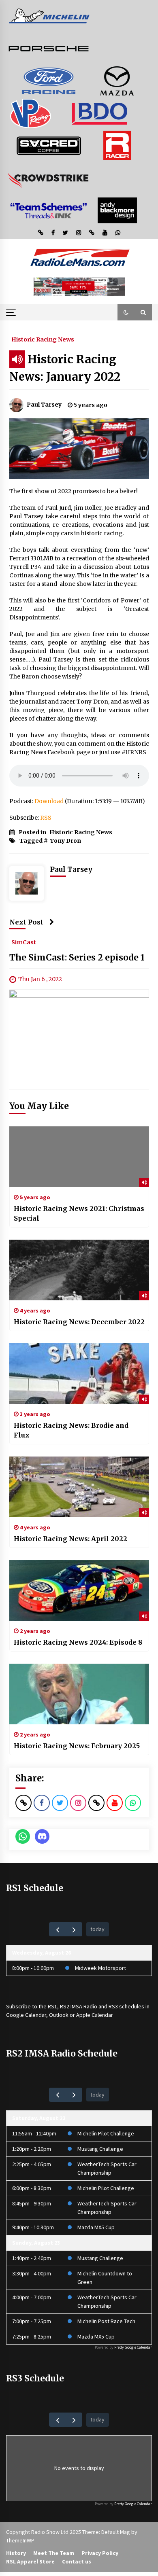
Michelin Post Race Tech (106, 2321)
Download (49, 801)
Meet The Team (54, 2553)
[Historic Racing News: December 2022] (79, 1270)
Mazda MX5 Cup (96, 2227)
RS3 (113, 2006)
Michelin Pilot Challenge (106, 2133)
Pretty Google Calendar (133, 2347)
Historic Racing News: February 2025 (77, 1746)
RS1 (52, 2006)
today (97, 1929)
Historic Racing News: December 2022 (79, 1322)
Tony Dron (65, 841)
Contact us (77, 2561)
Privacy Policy (100, 2553)
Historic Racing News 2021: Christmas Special (79, 1213)
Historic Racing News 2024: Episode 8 (78, 1642)
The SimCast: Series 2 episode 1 (77, 957)
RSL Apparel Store (30, 2561)
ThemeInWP (20, 2540)
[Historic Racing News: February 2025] (79, 1694)
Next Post (26, 922)
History (16, 2553)
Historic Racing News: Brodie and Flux (71, 1430)
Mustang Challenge (100, 2149)
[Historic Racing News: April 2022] (79, 1487)
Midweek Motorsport (100, 1968)
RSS (46, 818)
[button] (126, 312)
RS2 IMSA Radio (79, 2006)
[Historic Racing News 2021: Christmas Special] (79, 1157)
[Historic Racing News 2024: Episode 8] (79, 1590)
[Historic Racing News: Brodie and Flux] (79, 1374)
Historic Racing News (43, 339)
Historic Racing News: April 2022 (70, 1539)
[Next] (74, 1929)
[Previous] (57, 1929)
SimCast (24, 942)
